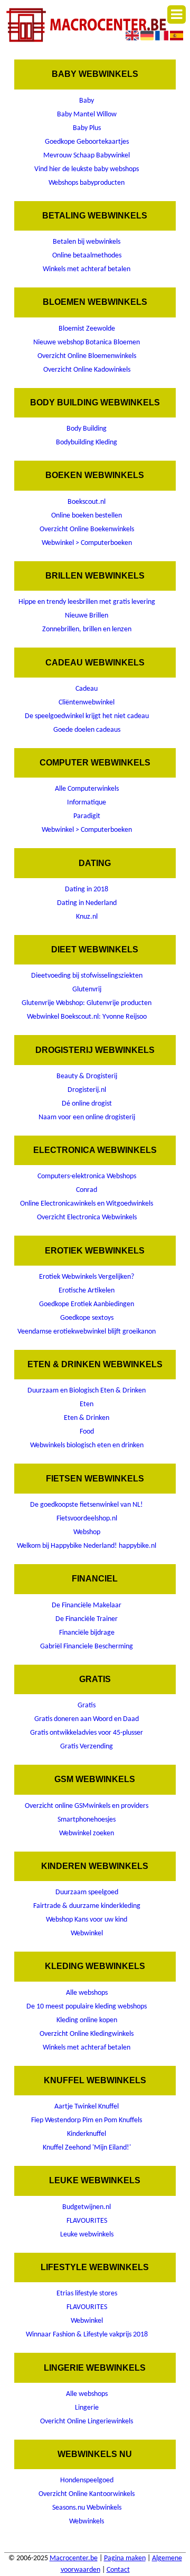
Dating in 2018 (87, 889)
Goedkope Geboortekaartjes (87, 142)
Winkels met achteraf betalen (87, 269)
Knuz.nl (87, 917)
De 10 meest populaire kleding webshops (87, 2007)
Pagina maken (125, 2558)
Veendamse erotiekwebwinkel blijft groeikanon (87, 1332)
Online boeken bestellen (87, 516)
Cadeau (87, 689)
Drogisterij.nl (87, 1090)
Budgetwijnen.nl (87, 2207)
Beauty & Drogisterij (87, 1076)
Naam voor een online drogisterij (87, 1117)
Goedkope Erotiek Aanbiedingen (87, 1304)
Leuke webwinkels (87, 2235)
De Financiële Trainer (87, 1619)
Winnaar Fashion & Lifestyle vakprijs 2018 (87, 2335)
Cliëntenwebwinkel (87, 703)
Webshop (87, 1532)
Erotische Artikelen (87, 1291)
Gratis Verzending (87, 1747)
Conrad (87, 1190)
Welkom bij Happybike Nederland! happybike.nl (87, 1546)
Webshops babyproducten (87, 183)
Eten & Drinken (87, 1418)
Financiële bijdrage (87, 1633)
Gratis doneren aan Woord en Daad (87, 1719)
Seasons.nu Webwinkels (87, 2508)
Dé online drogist (87, 1104)
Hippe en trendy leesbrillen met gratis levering (87, 602)
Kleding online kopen (87, 2020)
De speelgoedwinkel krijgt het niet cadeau (87, 716)
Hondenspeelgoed (87, 2480)
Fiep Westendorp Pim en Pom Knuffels (87, 2120)
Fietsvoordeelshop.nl (87, 1519)
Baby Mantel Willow (87, 115)
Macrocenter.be (74, 2558)
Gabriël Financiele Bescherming (87, 1647)
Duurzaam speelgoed (87, 1892)
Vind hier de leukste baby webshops (87, 169)
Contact (118, 2570)
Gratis (87, 1705)
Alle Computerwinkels (87, 789)
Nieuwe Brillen (87, 616)
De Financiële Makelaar (87, 1605)
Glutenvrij (87, 989)
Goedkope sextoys (87, 1318)
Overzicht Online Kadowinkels (87, 370)
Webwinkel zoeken (87, 1833)
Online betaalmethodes (87, 256)
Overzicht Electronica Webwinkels (87, 1217)
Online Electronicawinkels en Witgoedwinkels (87, 1204)
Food (87, 1432)
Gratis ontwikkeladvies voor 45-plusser (87, 1733)
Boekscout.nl (87, 502)
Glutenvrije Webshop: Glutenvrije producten (87, 1003)
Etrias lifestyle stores (87, 2294)
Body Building (87, 429)
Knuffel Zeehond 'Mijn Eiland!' (87, 2148)
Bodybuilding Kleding (87, 442)
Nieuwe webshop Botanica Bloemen (87, 342)
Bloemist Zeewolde (87, 329)
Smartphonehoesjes (87, 1820)
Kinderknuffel (87, 2134)
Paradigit (87, 816)
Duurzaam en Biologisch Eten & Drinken (87, 1391)
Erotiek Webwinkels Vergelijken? (87, 1277)
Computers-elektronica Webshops (87, 1176)
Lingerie (87, 2408)
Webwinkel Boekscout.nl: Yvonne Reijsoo (87, 1017)
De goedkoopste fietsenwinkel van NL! (87, 1505)
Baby (87, 101)
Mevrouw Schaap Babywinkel (87, 156)
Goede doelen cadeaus (87, 730)
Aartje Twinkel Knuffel (87, 2107)
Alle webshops (87, 1993)
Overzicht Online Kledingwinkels (87, 2034)
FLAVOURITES (87, 2221)
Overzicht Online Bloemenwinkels (87, 356)
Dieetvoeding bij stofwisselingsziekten (87, 976)
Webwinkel (87, 1933)
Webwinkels (87, 2522)
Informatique (87, 803)
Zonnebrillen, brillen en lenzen (87, 629)
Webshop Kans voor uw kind (87, 1920)
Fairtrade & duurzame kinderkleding (87, 1906)
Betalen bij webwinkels (87, 242)
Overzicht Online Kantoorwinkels (87, 2494)
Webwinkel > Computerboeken (87, 543)
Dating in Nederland (87, 903)
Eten (87, 1404)
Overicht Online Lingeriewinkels (87, 2421)
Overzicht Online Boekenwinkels (87, 529)
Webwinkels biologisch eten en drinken (87, 1445)
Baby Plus (87, 128)
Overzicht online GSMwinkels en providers (87, 1806)
